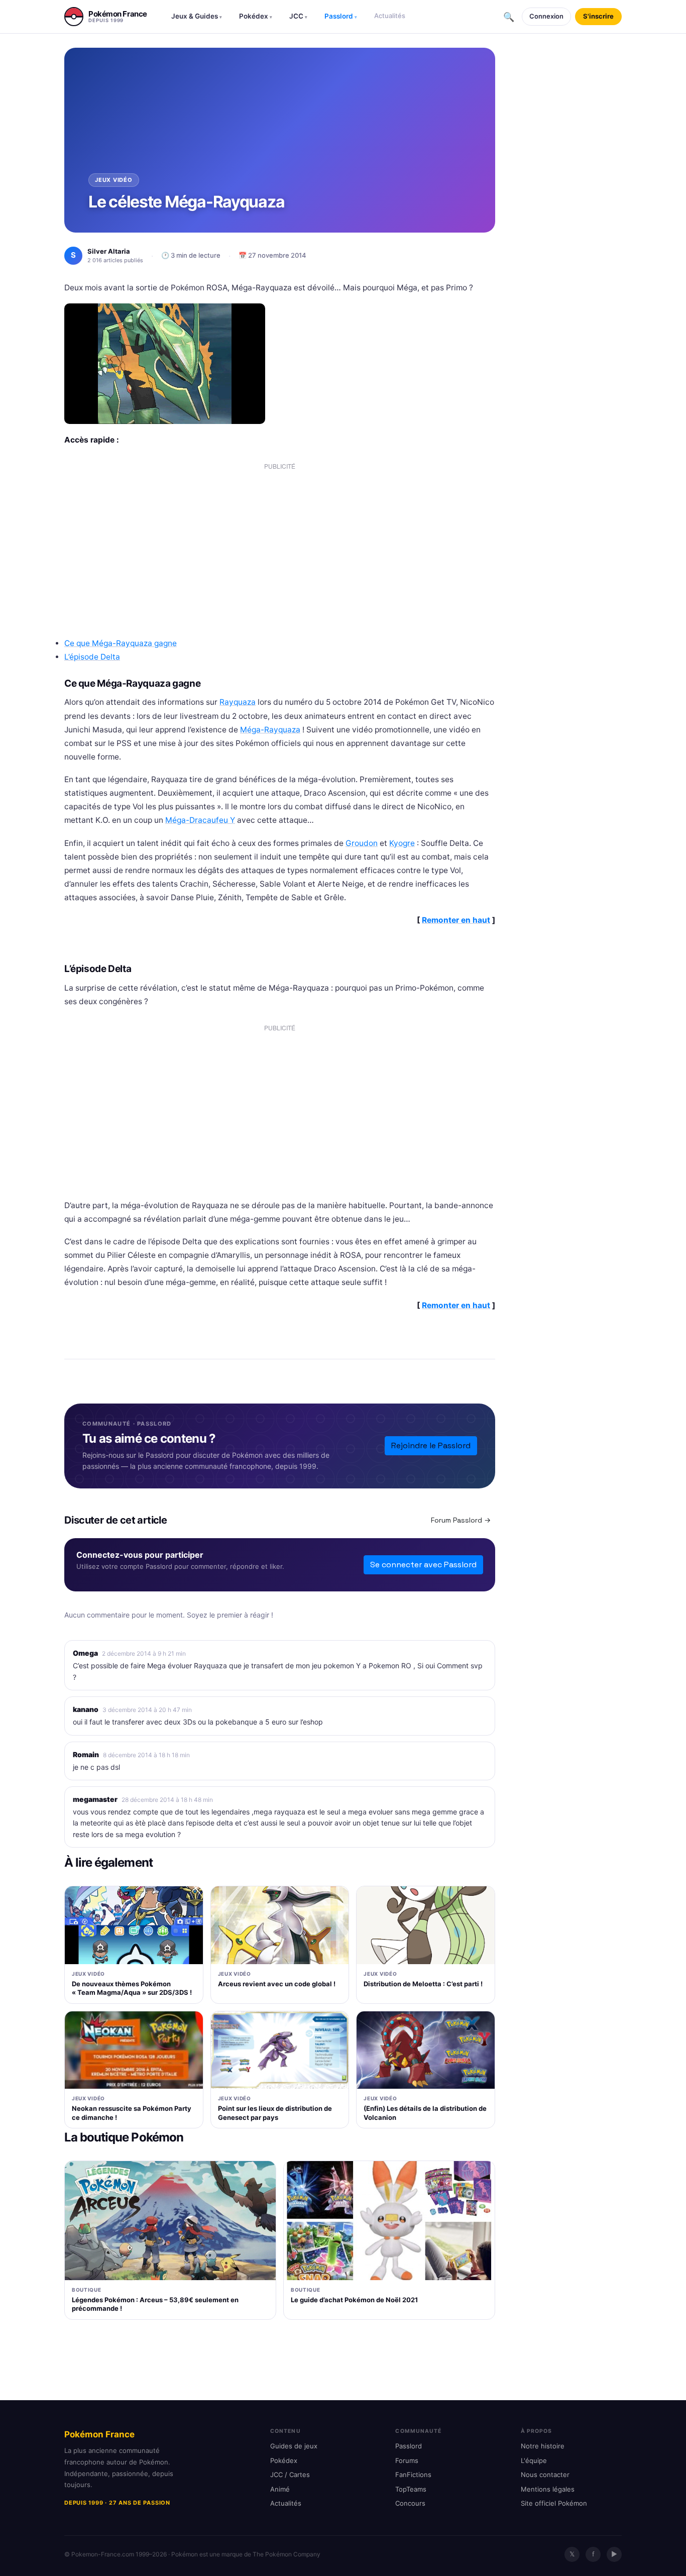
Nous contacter (545, 2475)
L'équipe (534, 2460)
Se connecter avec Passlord (423, 1565)
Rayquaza (238, 702)
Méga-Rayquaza (270, 730)
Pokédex (256, 16)
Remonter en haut (456, 920)
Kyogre (402, 843)
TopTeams (411, 2489)
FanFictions (413, 2475)
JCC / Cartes (290, 2475)
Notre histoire (543, 2446)
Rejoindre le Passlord (431, 1445)
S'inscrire (598, 16)
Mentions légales (548, 2489)
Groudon (362, 843)
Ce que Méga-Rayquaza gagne (121, 643)
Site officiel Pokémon (554, 2503)
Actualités (390, 16)
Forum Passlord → (461, 1520)
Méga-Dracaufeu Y (200, 820)
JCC (298, 16)
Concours (410, 2503)
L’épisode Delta (92, 657)
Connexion (546, 16)
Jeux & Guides (197, 16)
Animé (280, 2489)
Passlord (341, 16)
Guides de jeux (294, 2446)
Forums (407, 2460)
